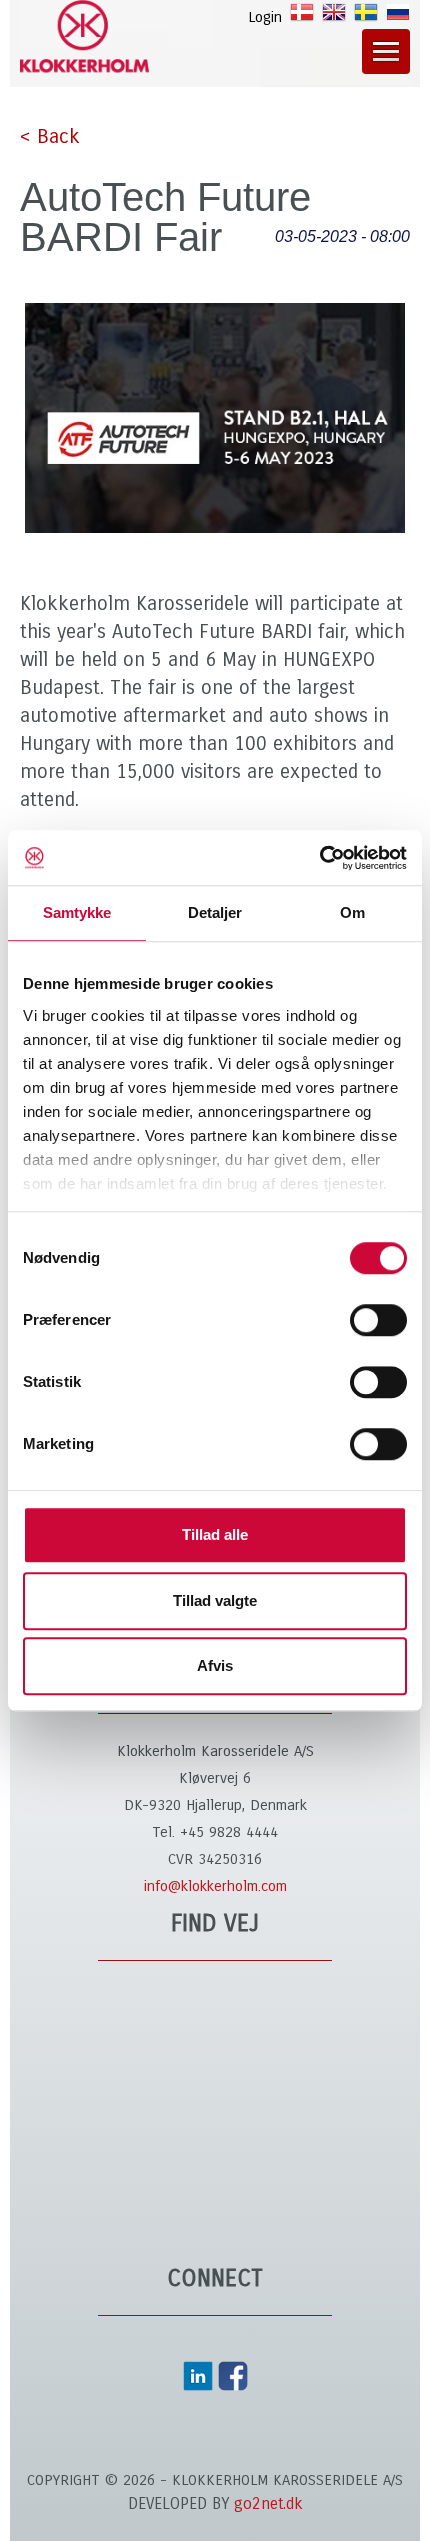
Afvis (215, 1665)
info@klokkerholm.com (215, 1886)
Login (265, 17)
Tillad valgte (215, 1600)
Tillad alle (215, 1534)
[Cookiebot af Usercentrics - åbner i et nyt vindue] (319, 858)
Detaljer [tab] (215, 912)
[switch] (378, 1320)
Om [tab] (352, 912)
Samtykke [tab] (77, 912)
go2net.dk (268, 2503)
